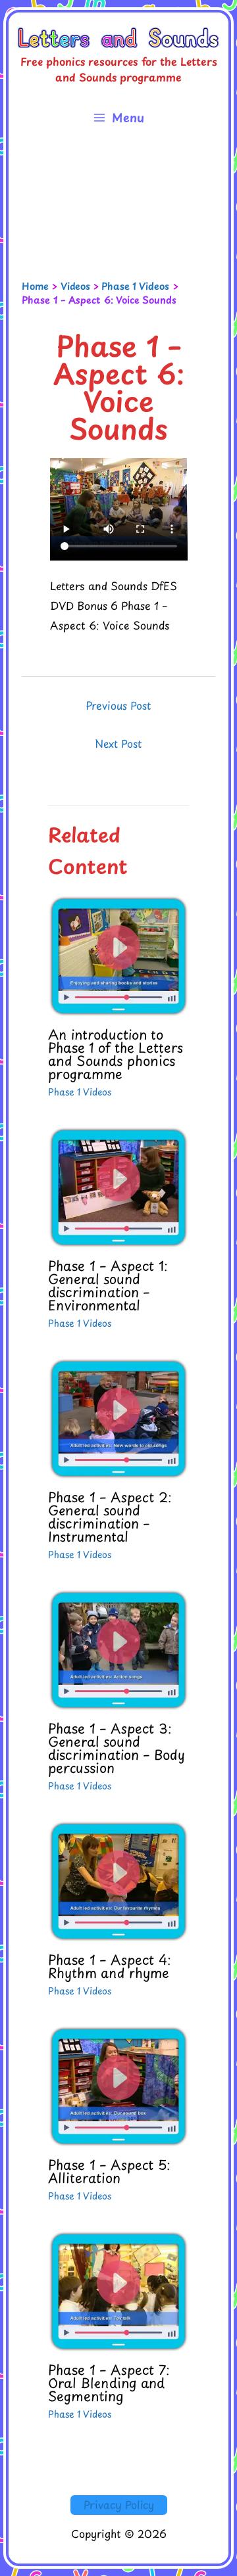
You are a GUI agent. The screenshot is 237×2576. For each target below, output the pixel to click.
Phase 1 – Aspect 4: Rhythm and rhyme (110, 1966)
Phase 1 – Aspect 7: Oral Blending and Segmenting (109, 2383)
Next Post (118, 743)
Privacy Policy (119, 2504)
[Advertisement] (118, 208)
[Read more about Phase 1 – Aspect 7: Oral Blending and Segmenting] (118, 2289)
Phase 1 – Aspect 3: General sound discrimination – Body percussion (117, 1748)
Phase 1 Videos (80, 1092)
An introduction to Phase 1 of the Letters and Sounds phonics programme (116, 1054)
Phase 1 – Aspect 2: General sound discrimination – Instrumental (110, 1517)
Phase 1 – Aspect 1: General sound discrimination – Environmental (108, 1285)
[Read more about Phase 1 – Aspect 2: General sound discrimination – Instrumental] (118, 1417)
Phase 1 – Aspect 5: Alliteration (109, 2171)
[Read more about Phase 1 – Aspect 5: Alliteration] (118, 2084)
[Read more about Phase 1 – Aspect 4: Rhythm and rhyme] (118, 1879)
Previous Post (118, 705)
